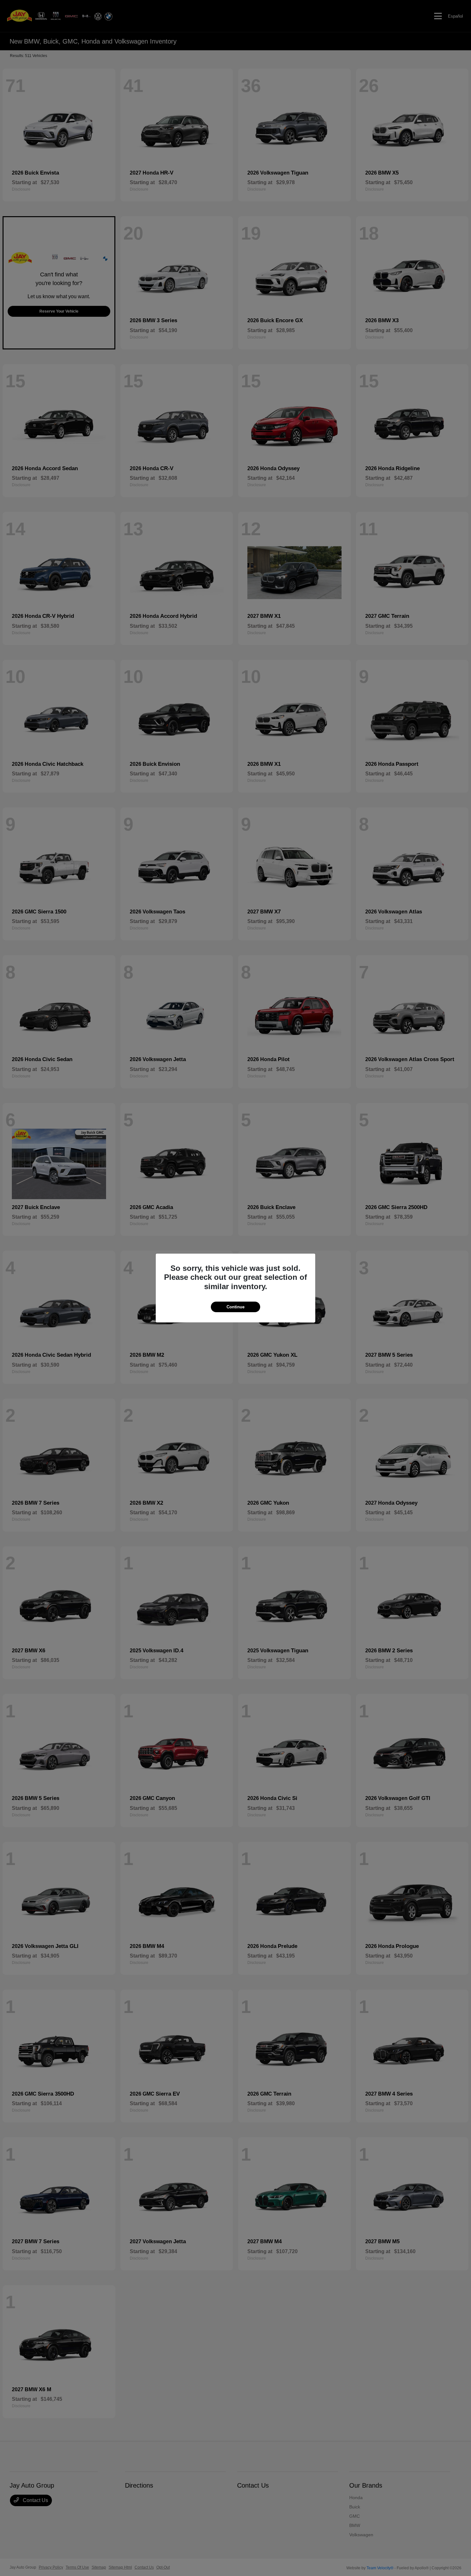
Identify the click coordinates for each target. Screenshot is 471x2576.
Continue (235, 1307)
